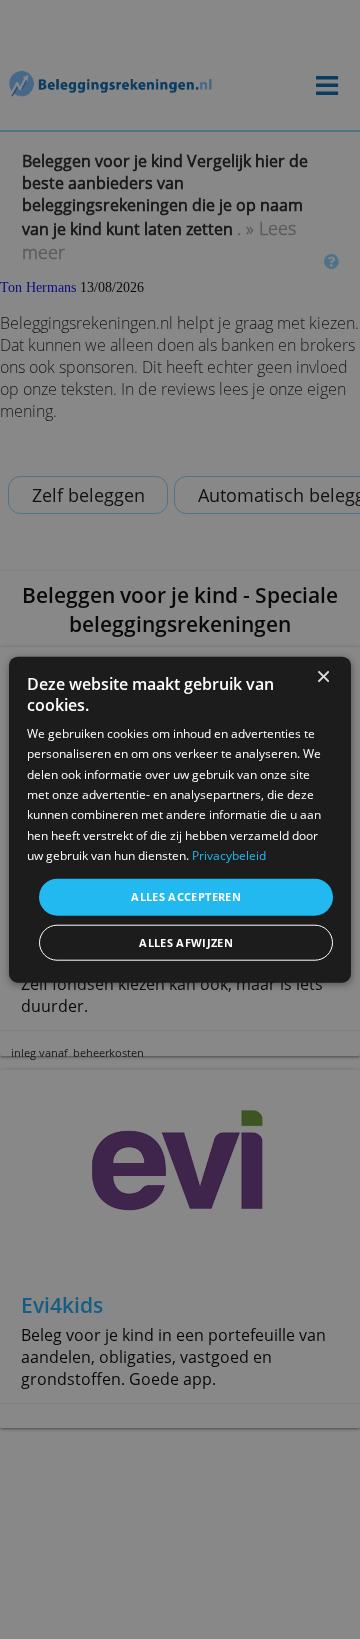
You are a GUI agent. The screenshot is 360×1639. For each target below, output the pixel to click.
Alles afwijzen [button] (186, 942)
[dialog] (180, 819)
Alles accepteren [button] (186, 896)
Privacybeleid (229, 855)
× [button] (322, 676)
